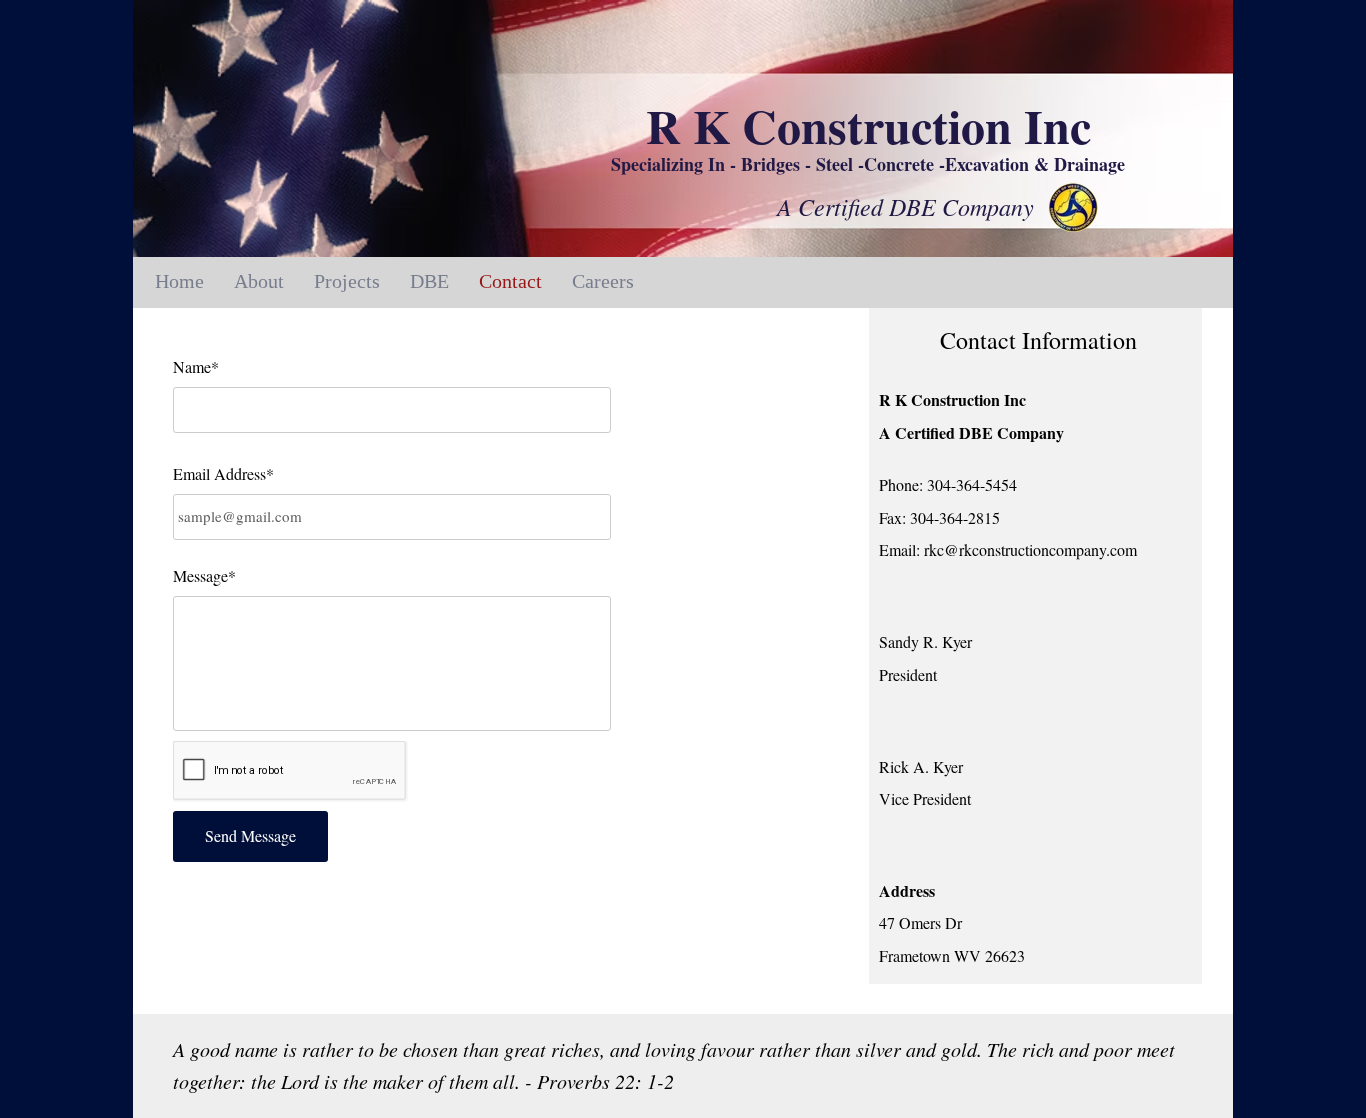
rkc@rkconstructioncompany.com (1030, 549)
